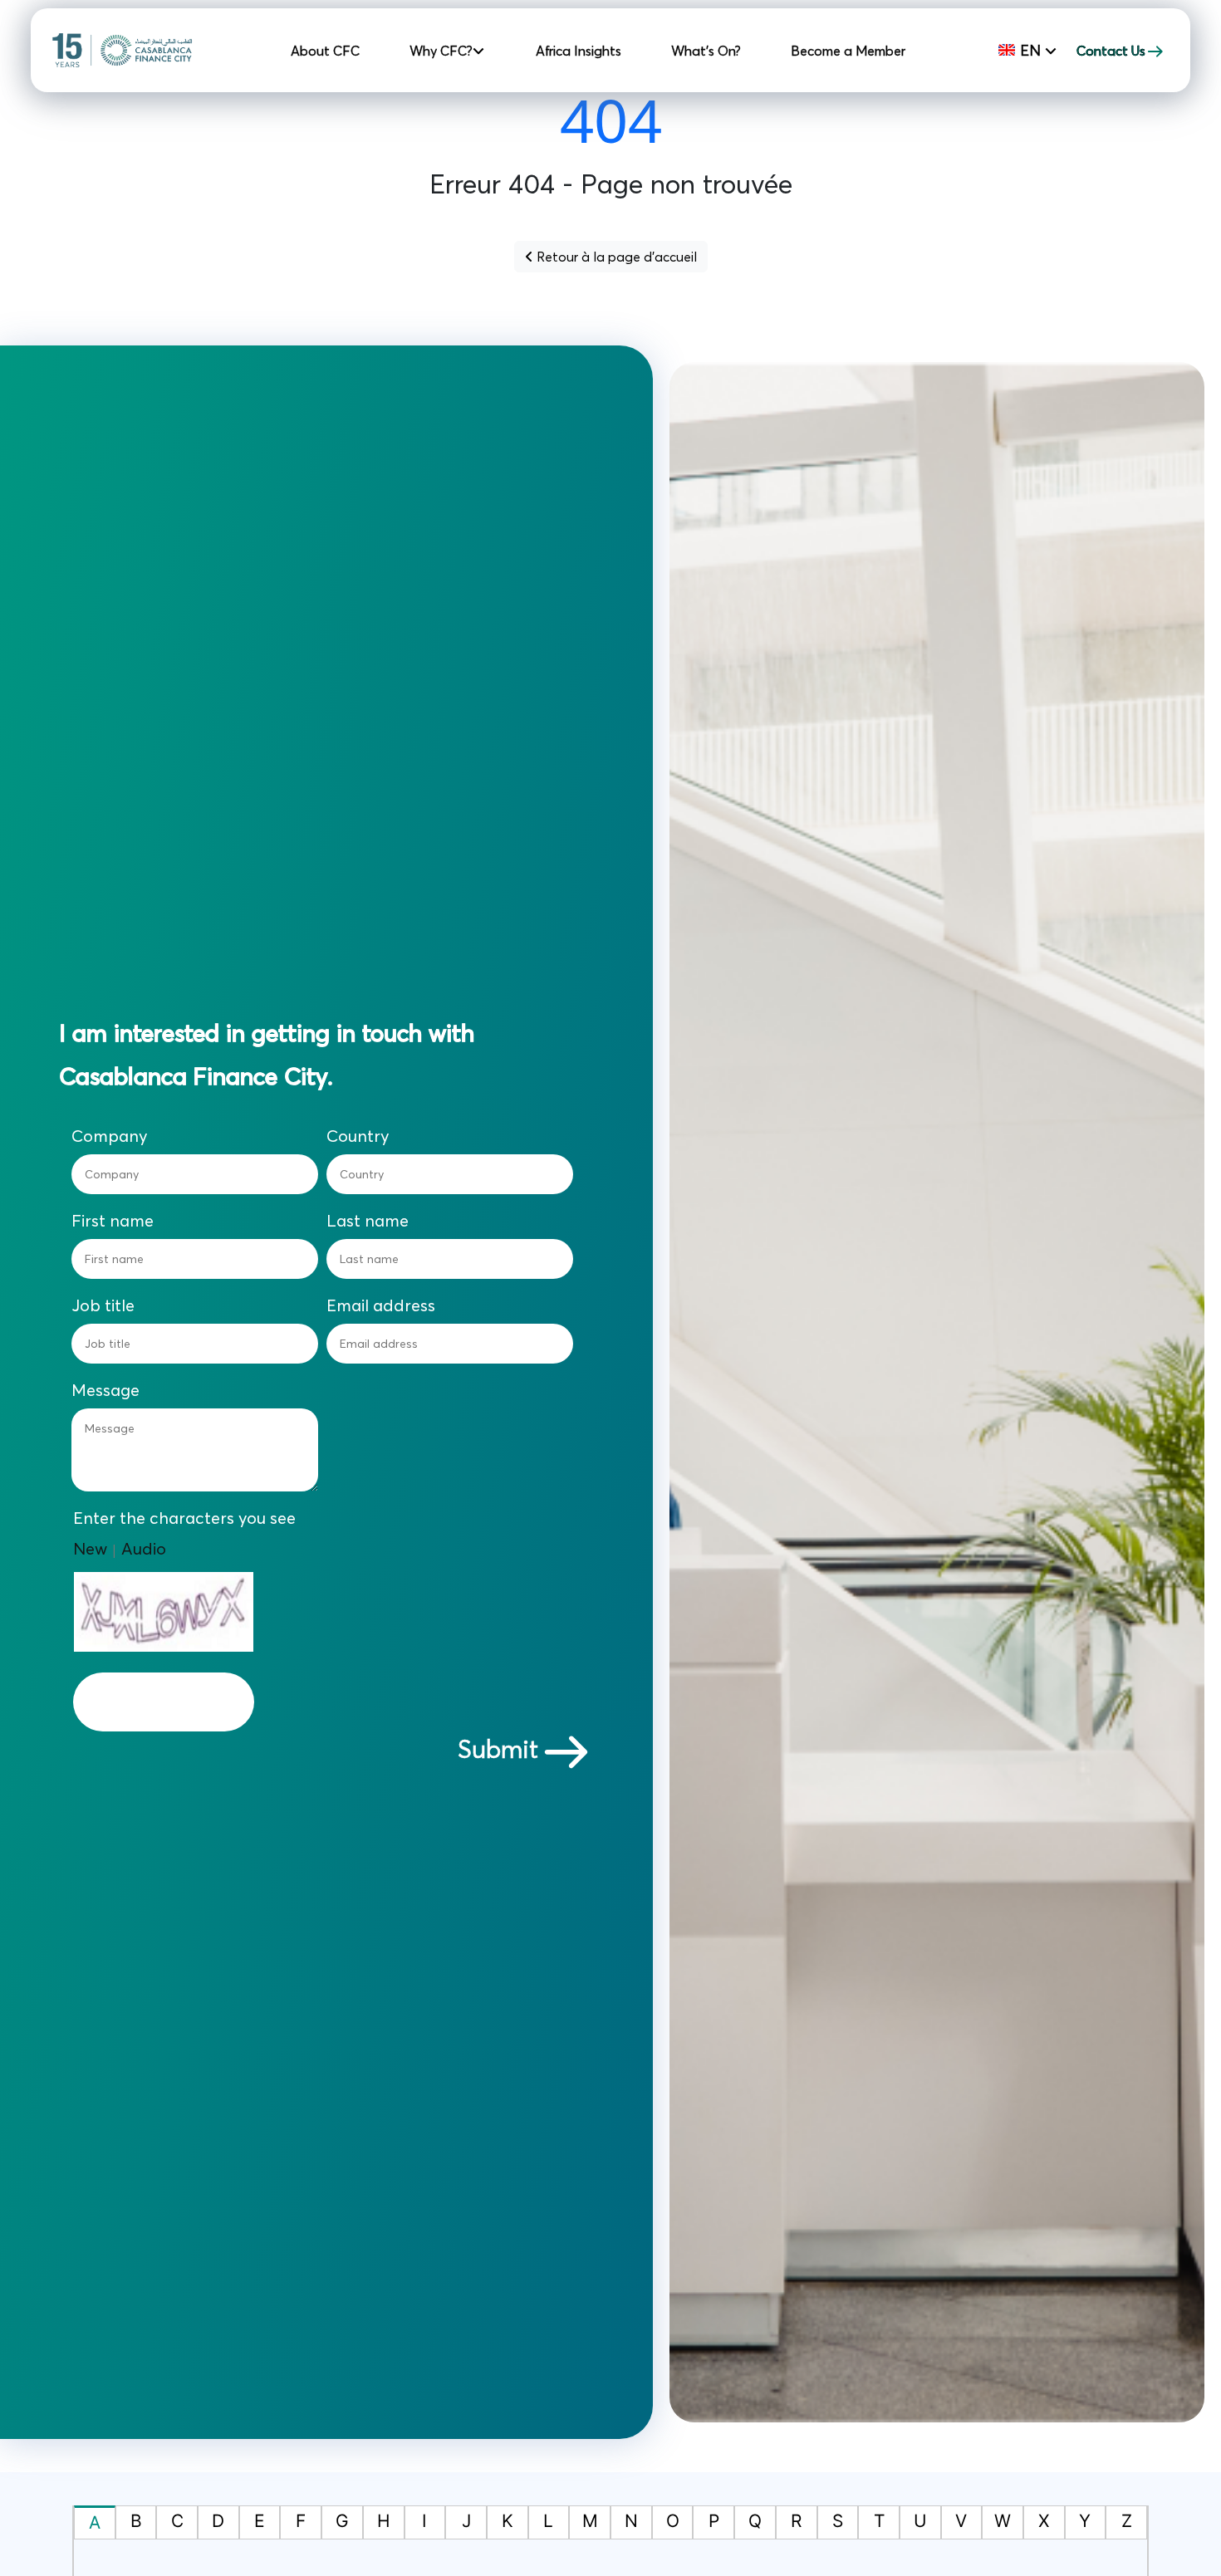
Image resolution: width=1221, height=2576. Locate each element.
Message (105, 1390)
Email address (381, 1305)
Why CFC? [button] (443, 51)
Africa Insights (579, 51)
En (1030, 50)
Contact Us (1111, 51)
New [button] (90, 1548)
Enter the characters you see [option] (184, 1518)
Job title (103, 1305)
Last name (368, 1221)
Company (110, 1136)
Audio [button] (144, 1548)
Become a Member (848, 51)
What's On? (706, 51)
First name (113, 1221)
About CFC (325, 51)
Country (358, 1136)
